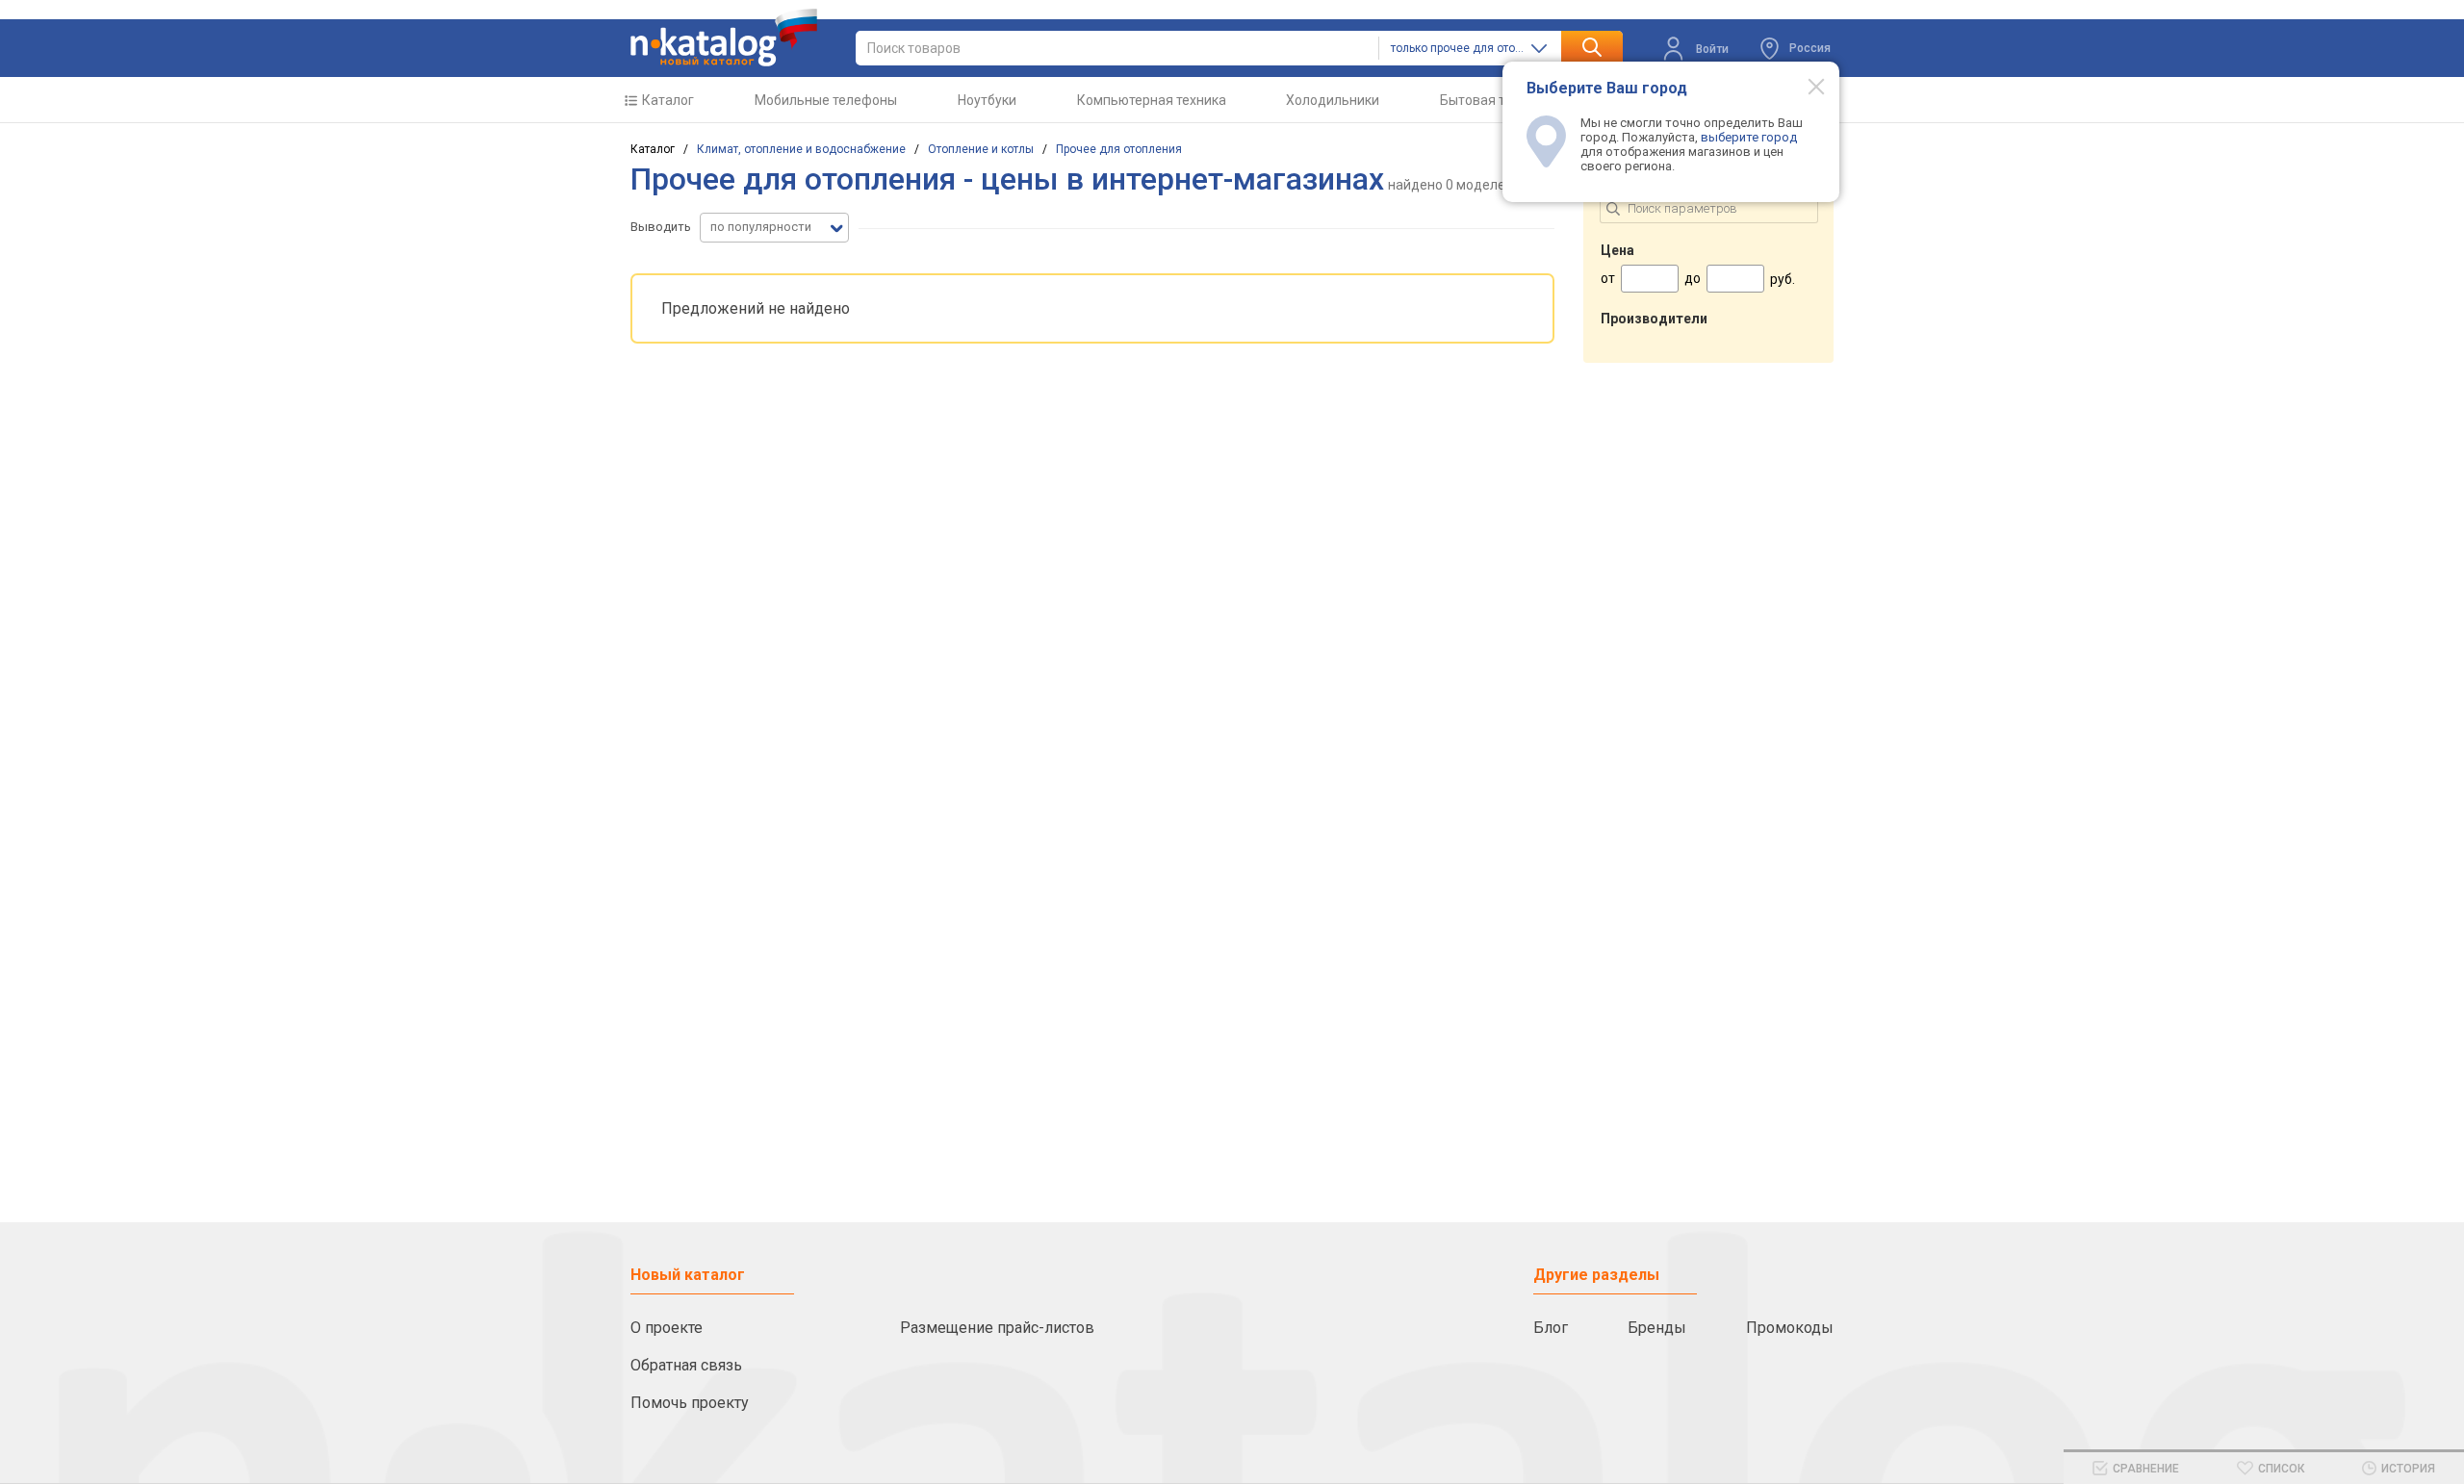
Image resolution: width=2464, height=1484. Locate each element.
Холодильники (1333, 100)
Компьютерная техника (1152, 100)
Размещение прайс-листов (997, 1328)
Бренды (1657, 1328)
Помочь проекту (690, 1403)
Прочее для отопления (1119, 149)
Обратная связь (686, 1365)
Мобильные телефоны (826, 100)
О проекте (667, 1328)
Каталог (668, 100)
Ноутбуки (987, 100)
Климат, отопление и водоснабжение (801, 149)
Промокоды (1790, 1328)
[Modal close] (1806, 86)
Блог (1551, 1328)
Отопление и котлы (981, 149)
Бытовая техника (1494, 100)
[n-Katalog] (724, 38)
